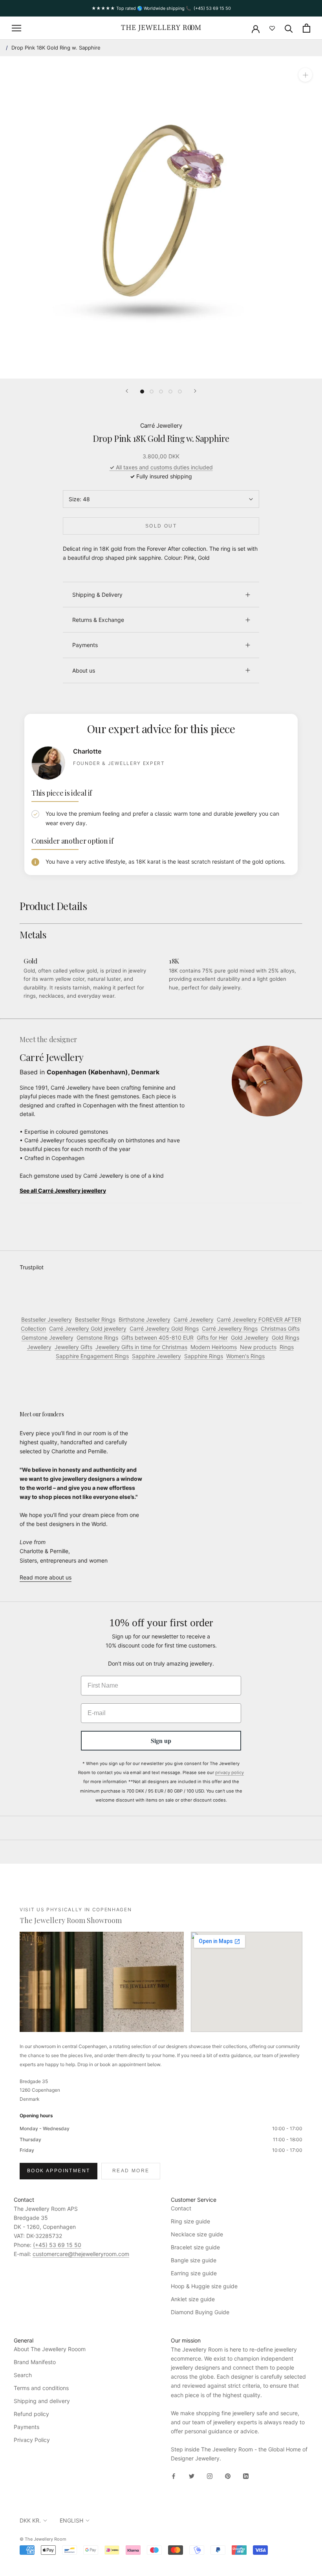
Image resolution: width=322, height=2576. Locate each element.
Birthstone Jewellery (145, 1319)
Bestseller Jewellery (47, 1319)
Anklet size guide (193, 2299)
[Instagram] (210, 2475)
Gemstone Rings (97, 1338)
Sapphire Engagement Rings (92, 1356)
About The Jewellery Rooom (50, 2349)
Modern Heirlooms (214, 1347)
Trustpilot (32, 1267)
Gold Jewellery (250, 1338)
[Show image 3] (161, 392)
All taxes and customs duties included (161, 467)
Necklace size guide (197, 2234)
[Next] (195, 391)
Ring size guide (190, 2221)
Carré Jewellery (161, 426)
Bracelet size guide (195, 2247)
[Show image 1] (142, 392)
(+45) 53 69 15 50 (57, 2245)
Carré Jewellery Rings (230, 1328)
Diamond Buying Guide (200, 2312)
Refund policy (31, 2414)
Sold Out (161, 526)
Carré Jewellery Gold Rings (164, 1328)
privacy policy (230, 1772)
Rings (287, 1347)
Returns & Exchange (98, 620)
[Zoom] (305, 75)
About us (84, 670)
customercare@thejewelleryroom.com (81, 2254)
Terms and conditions (41, 2388)
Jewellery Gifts (73, 1347)
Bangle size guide (194, 2260)
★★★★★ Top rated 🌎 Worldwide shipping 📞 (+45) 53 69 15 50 (161, 8)
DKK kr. (30, 2520)
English (71, 2520)
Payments (85, 645)
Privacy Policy (32, 2440)
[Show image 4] (170, 392)
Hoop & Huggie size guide (204, 2286)
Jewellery (39, 1347)
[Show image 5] (180, 392)
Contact (181, 2208)
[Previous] (127, 391)
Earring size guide (194, 2273)
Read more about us (46, 1577)
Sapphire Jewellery (156, 1356)
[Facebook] (174, 2475)
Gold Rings (285, 1338)
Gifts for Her (212, 1338)
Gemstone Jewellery (48, 1338)
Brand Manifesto (35, 2362)
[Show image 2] (152, 392)
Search (23, 2375)
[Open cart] (306, 28)
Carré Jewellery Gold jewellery (88, 1328)
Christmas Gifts (280, 1328)
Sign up (161, 1740)
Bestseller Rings (95, 1319)
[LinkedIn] (246, 2475)
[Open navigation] (16, 28)
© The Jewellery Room (43, 2539)
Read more (131, 2171)
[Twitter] (192, 2475)
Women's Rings (245, 1356)
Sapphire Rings (204, 1356)
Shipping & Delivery (97, 595)
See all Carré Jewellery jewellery (63, 1191)
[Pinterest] (228, 2475)
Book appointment (59, 2171)
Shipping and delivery (42, 2401)
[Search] (289, 28)
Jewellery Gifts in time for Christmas (141, 1347)
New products (258, 1347)
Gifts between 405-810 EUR (157, 1338)
